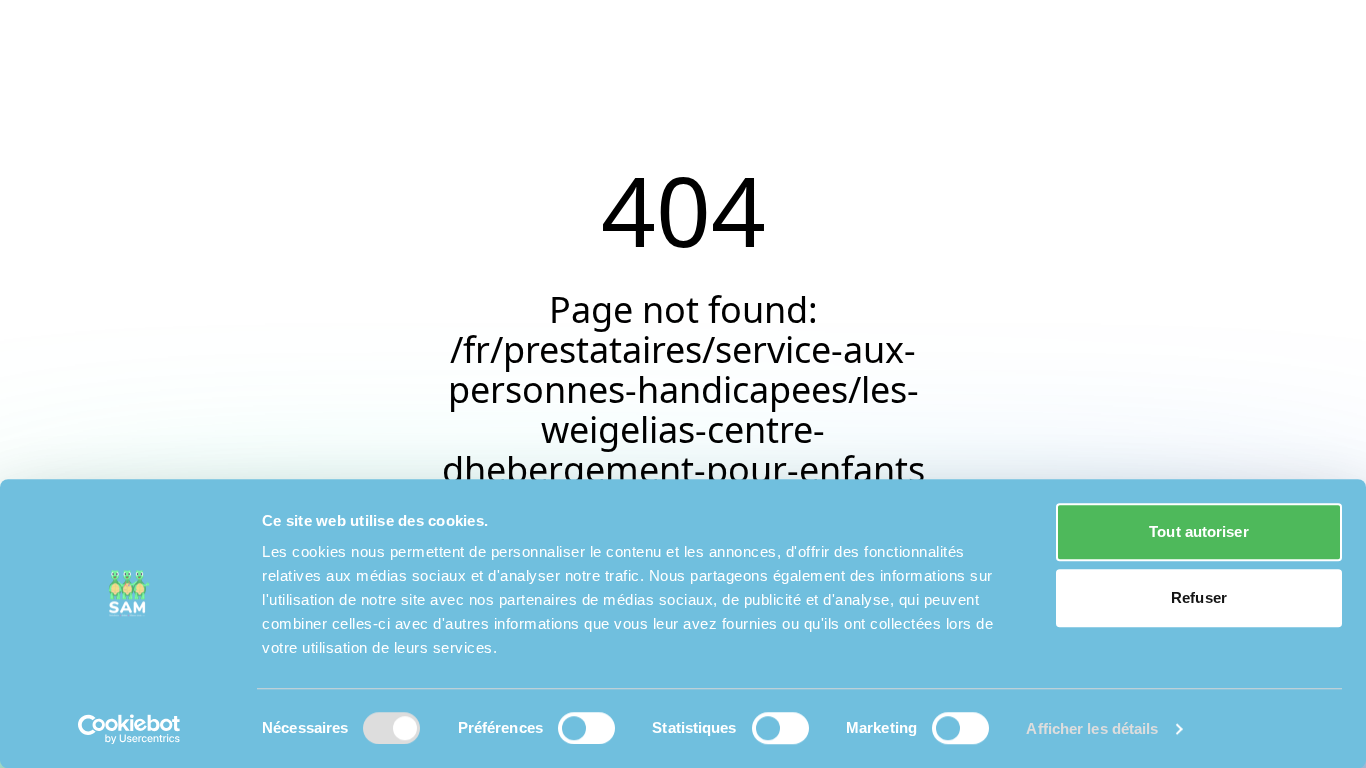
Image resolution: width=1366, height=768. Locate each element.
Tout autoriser (1198, 531)
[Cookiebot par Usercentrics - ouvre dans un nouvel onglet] (129, 729)
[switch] (586, 728)
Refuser (1199, 597)
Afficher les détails (1092, 728)
